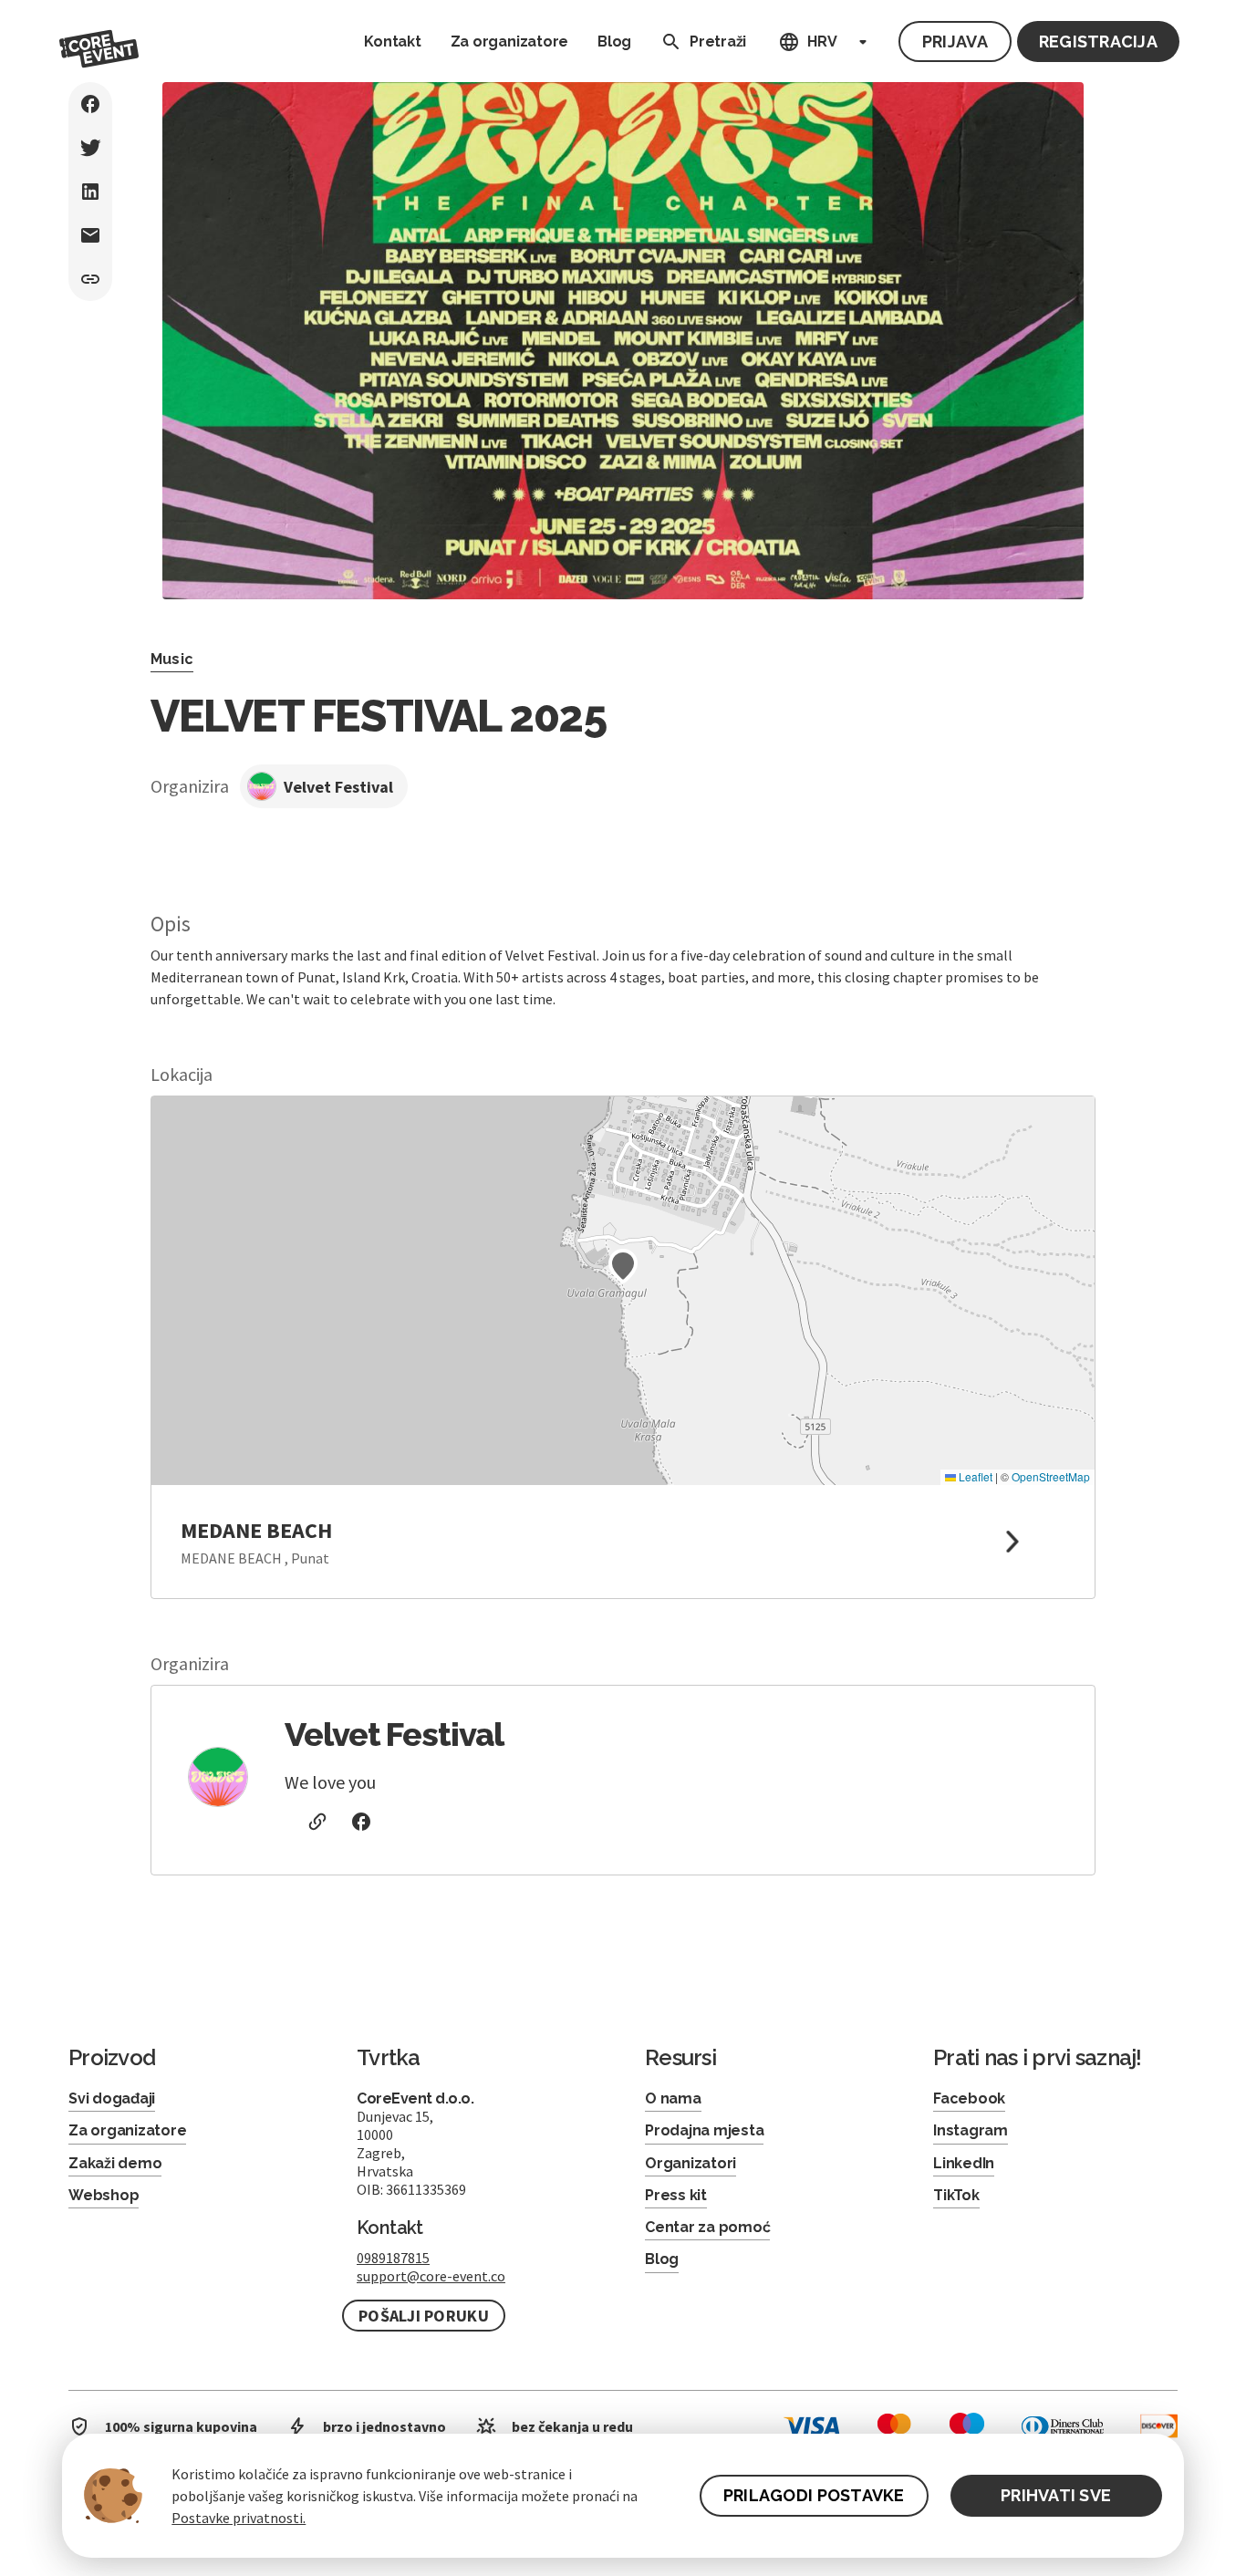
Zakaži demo (115, 2163)
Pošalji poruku (424, 2316)
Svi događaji (112, 2098)
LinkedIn (964, 2163)
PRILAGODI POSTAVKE (814, 2495)
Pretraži (718, 42)
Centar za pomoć (707, 2227)
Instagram (971, 2130)
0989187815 (393, 2258)
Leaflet (974, 1476)
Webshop (104, 2195)
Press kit (676, 2195)
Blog (614, 42)
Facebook (969, 2098)
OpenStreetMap (1051, 1476)
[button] (623, 1266)
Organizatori (690, 2163)
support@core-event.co (431, 2276)
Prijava (955, 42)
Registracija (1098, 42)
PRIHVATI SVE (1056, 2495)
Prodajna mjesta (704, 2130)
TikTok (956, 2195)
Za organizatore (509, 42)
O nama (673, 2098)
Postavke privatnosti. (239, 2518)
